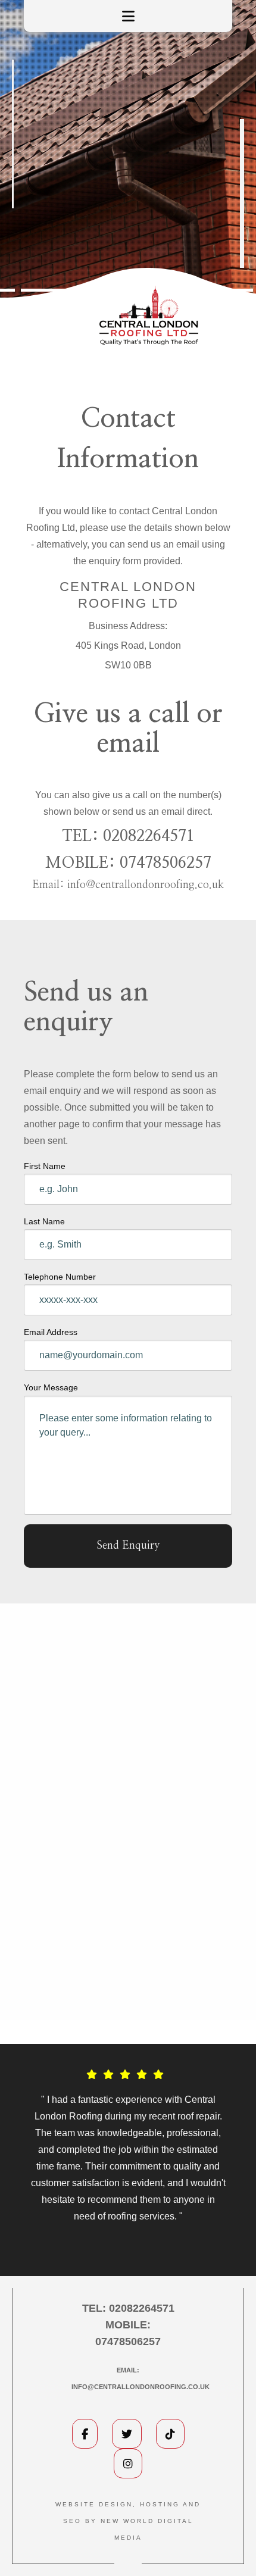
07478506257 (166, 863)
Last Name (44, 1221)
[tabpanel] (128, 2151)
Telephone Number (60, 1277)
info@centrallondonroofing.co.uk (146, 885)
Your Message (51, 1387)
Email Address (51, 1332)
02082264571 (149, 836)
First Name (45, 1166)
